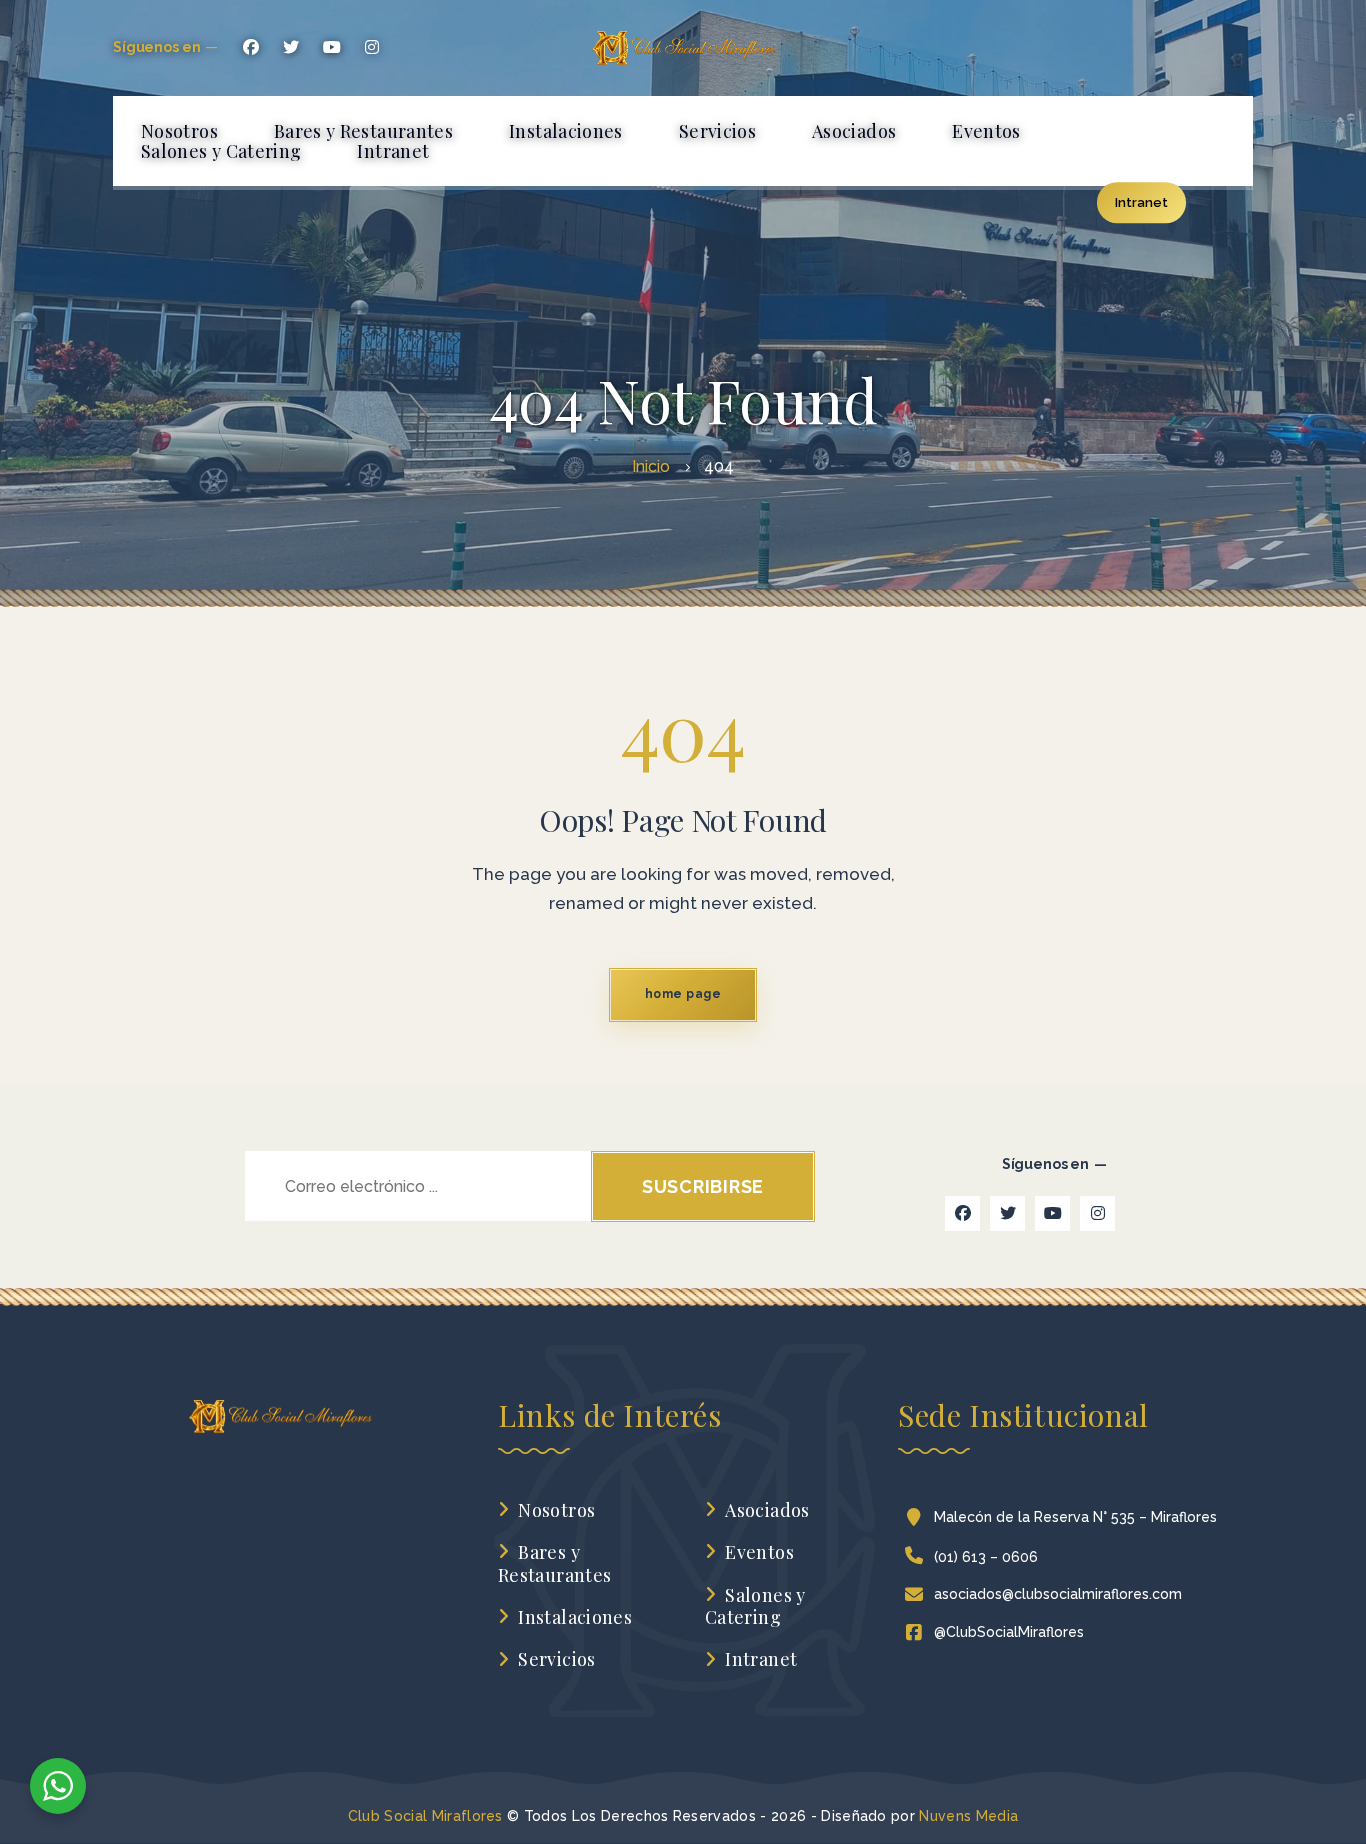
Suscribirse (703, 1186)
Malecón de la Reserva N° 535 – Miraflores (1075, 1517)
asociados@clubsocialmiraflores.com (1058, 1594)
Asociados (767, 1510)
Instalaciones (575, 1617)
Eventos (759, 1552)
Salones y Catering (755, 1606)
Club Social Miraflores (425, 1816)
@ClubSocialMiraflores (1009, 1632)
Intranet (761, 1659)
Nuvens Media (968, 1816)
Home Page (683, 994)
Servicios (556, 1659)
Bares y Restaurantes (554, 1563)
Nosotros (556, 1510)
